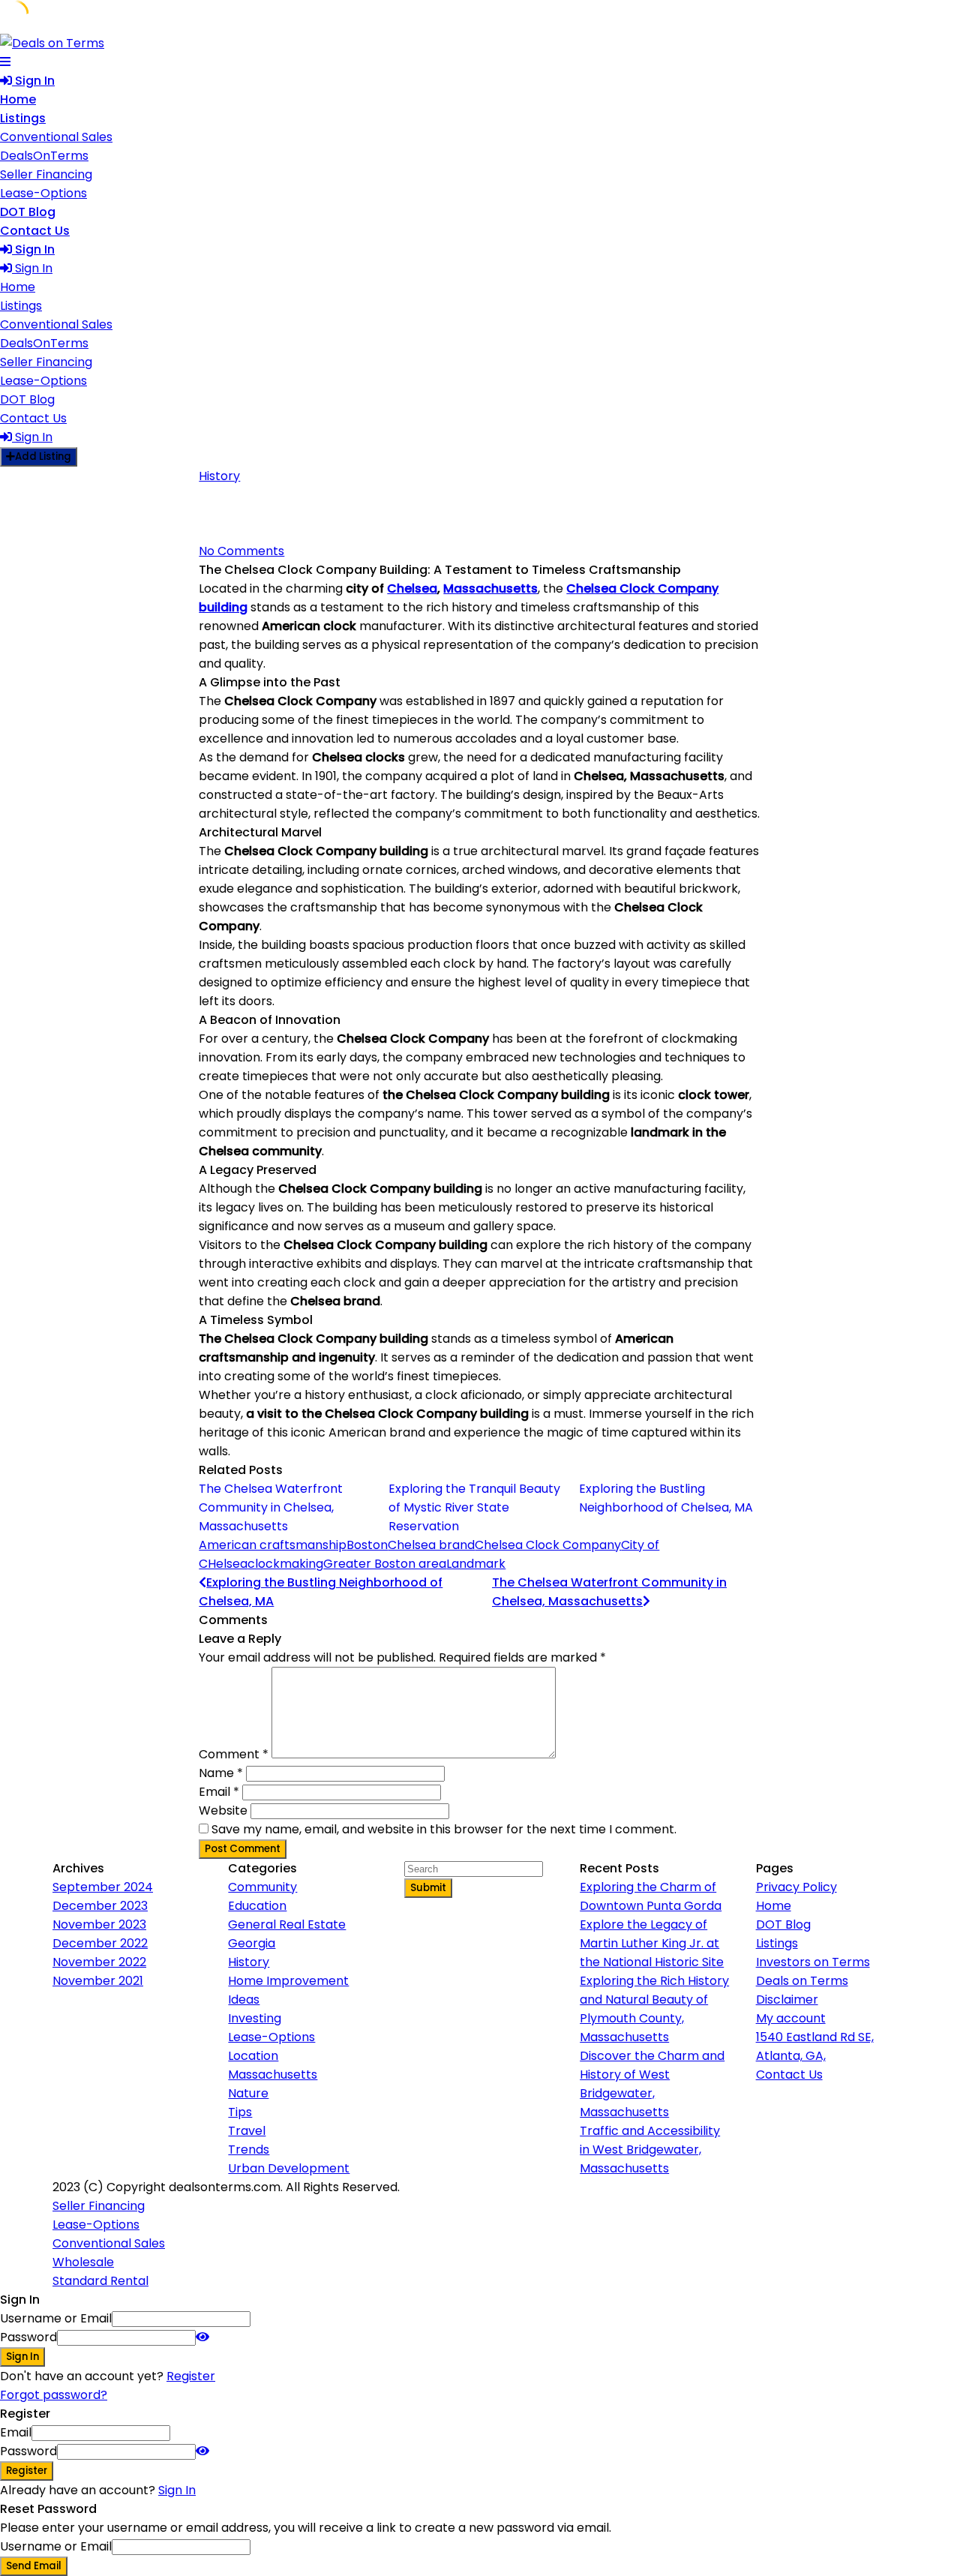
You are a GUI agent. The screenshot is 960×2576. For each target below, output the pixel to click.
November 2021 (98, 1981)
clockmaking (285, 1564)
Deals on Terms (802, 1981)
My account (791, 2018)
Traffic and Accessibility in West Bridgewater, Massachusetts (650, 2150)
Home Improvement (288, 1981)
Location (253, 2056)
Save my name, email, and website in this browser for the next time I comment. (444, 1829)
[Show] (202, 2337)
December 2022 (100, 1943)
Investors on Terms (813, 1962)
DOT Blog (28, 212)
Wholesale (83, 2262)
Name (221, 1773)
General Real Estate (287, 1924)
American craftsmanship (273, 1545)
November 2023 (99, 1924)
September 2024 (103, 1887)
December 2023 (100, 1906)
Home (18, 99)
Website (223, 1810)
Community (262, 1887)
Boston (367, 1545)
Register (191, 2376)
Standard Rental (100, 2281)
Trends (249, 2150)
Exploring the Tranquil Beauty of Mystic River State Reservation (474, 1507)
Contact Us (35, 231)
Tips (240, 2112)
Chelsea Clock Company (548, 1545)
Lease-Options (43, 193)
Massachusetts (490, 588)
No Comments (241, 551)
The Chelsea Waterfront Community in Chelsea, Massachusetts (271, 1507)
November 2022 (99, 1962)
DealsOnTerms (44, 156)
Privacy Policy (796, 1887)
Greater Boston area (385, 1564)
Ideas (244, 2000)
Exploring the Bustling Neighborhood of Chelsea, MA (666, 1498)
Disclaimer (787, 2000)
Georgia (252, 1943)
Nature (248, 2093)
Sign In (177, 2490)
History (219, 476)
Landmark (476, 1564)
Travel (247, 2131)
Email (219, 1792)
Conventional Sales (56, 137)
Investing (255, 2018)
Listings (23, 118)
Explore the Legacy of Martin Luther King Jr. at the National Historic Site (652, 1943)
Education (257, 1906)
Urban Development (289, 2168)
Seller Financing (46, 174)
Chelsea (412, 588)
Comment (234, 1754)
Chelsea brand (431, 1545)
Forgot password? (54, 2395)
